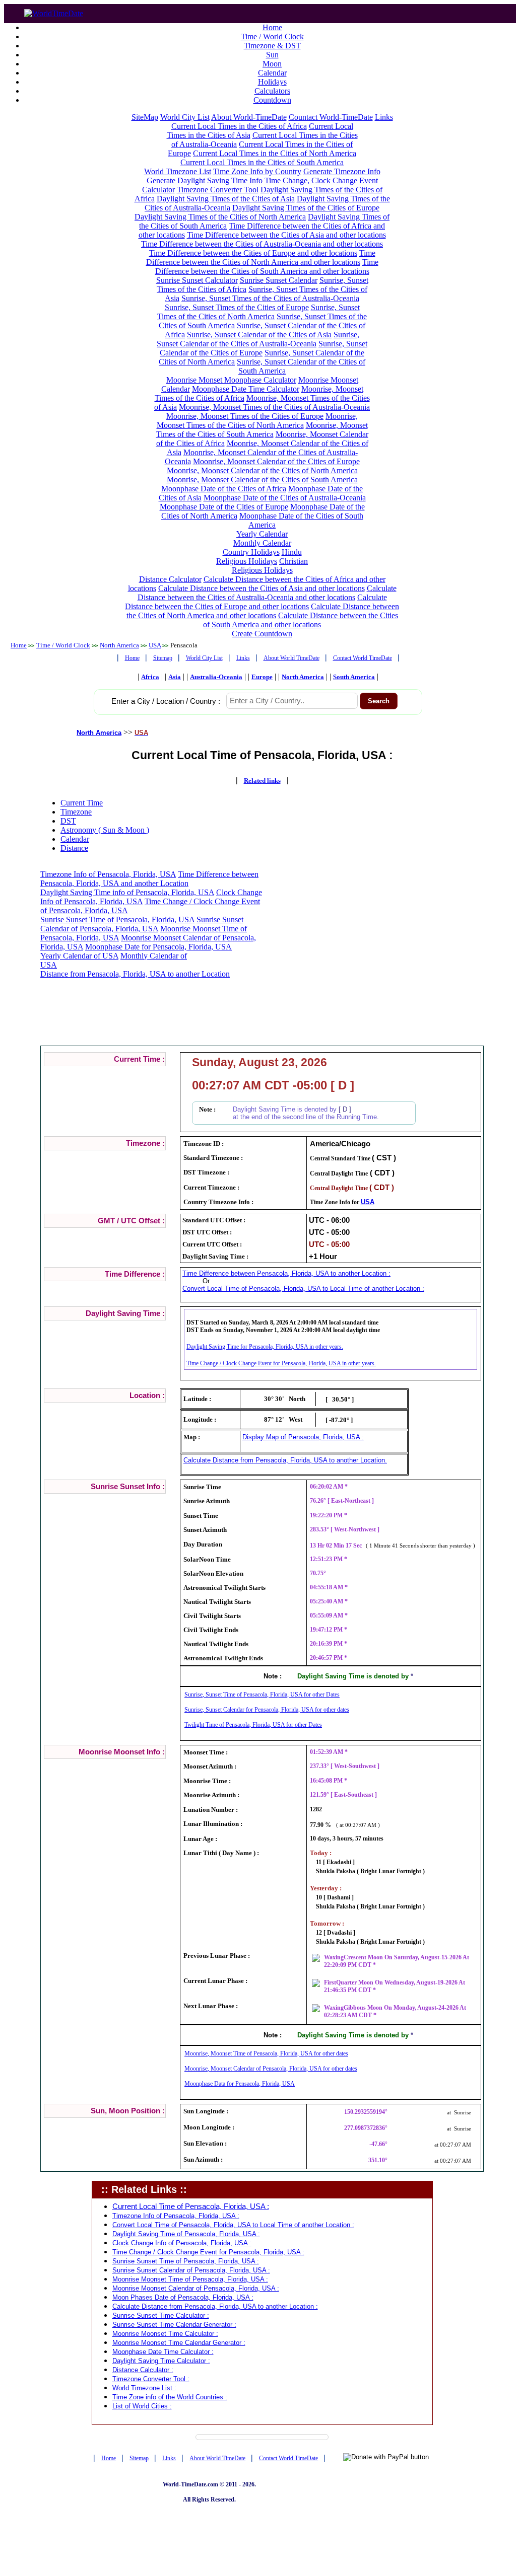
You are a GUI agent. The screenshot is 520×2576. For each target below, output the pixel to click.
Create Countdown (262, 634)
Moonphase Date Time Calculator (246, 389)
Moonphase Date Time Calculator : (163, 2352)
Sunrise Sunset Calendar (279, 280)
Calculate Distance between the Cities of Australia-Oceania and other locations (267, 593)
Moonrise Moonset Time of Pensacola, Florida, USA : (190, 2279)
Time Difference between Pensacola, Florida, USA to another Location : (286, 1273)
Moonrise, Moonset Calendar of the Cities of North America (262, 470)
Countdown (272, 100)
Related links (262, 781)
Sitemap (163, 658)
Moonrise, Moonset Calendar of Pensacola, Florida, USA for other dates (271, 2069)
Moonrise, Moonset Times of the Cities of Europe (245, 416)
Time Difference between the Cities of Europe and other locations (253, 253)
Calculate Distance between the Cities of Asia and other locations (262, 588)
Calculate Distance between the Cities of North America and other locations (263, 611)
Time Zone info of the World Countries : (170, 2397)
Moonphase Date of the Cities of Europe (224, 507)
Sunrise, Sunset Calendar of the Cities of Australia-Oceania (258, 339)
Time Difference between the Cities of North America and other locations (261, 257)
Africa (150, 677)
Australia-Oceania (216, 677)
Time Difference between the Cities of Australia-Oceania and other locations (262, 244)
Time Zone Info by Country (257, 171)
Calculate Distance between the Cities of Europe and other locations (256, 602)
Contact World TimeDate (363, 658)
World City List (185, 117)
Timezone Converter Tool (218, 190)
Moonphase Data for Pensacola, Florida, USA (240, 2084)
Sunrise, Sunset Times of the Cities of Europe (237, 307)
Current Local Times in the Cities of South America (262, 162)
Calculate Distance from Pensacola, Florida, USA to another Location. (285, 1460)
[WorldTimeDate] (54, 11)
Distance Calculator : (143, 2370)
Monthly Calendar (262, 543)
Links (384, 117)
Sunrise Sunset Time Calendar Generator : (174, 2325)
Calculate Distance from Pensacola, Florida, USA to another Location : (215, 2306)
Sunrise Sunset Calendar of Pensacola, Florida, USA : (191, 2270)
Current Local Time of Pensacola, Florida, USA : (191, 2206)
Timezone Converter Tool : (151, 2379)
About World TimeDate (291, 658)
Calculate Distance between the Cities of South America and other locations (301, 620)
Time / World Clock (272, 36)
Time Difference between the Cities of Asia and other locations (286, 235)
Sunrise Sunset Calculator (197, 280)
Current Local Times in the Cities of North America (275, 153)
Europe (262, 677)
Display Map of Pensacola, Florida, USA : (303, 1437)
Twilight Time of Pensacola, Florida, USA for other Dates (253, 1725)
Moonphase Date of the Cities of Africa (224, 489)
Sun (272, 55)
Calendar (272, 73)
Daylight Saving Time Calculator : (161, 2361)
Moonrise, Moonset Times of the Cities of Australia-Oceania (274, 407)
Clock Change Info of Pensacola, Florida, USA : (182, 2243)
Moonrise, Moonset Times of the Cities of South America (262, 430)
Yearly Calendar (262, 534)
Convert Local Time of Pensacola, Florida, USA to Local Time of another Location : (303, 1289)
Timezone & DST (272, 46)
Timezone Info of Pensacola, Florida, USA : (176, 2216)
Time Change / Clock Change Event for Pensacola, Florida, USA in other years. (281, 1363)
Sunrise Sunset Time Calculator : (161, 2315)
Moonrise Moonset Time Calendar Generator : (179, 2343)
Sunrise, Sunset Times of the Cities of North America (258, 312)
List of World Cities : (142, 2406)
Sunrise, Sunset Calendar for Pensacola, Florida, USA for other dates (267, 1710)
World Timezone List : (144, 2388)
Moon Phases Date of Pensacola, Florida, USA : (183, 2297)
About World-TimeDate (249, 117)
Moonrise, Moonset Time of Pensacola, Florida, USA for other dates (266, 2053)
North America (119, 645)
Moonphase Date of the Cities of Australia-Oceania (285, 498)
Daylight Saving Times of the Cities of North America (220, 217)
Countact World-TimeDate (331, 117)
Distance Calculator (170, 579)
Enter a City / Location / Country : (166, 701)
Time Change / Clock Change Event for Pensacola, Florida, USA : (208, 2252)
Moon (272, 64)
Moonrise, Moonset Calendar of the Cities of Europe (276, 461)
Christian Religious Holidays (270, 566)
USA (155, 645)
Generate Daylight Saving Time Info (205, 180)
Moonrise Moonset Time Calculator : (165, 2334)
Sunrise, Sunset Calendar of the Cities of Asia (259, 335)
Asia (175, 677)
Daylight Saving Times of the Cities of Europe (306, 208)
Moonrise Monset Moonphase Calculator (231, 380)
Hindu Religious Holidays (259, 557)
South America (354, 677)
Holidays (272, 82)
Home (272, 27)
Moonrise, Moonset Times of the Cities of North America (257, 421)
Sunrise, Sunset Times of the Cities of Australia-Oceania (270, 298)
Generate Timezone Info (342, 171)
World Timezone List (178, 171)
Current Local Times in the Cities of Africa (239, 126)
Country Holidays (251, 552)
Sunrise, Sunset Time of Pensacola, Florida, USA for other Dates (262, 1695)
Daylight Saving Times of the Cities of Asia (226, 199)
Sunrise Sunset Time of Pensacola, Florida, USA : (186, 2261)
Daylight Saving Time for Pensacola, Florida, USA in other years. (265, 1347)
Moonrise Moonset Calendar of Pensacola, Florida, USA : (196, 2288)
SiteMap (145, 117)
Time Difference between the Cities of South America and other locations (267, 267)
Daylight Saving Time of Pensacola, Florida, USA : (186, 2234)
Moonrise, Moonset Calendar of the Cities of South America (262, 480)
